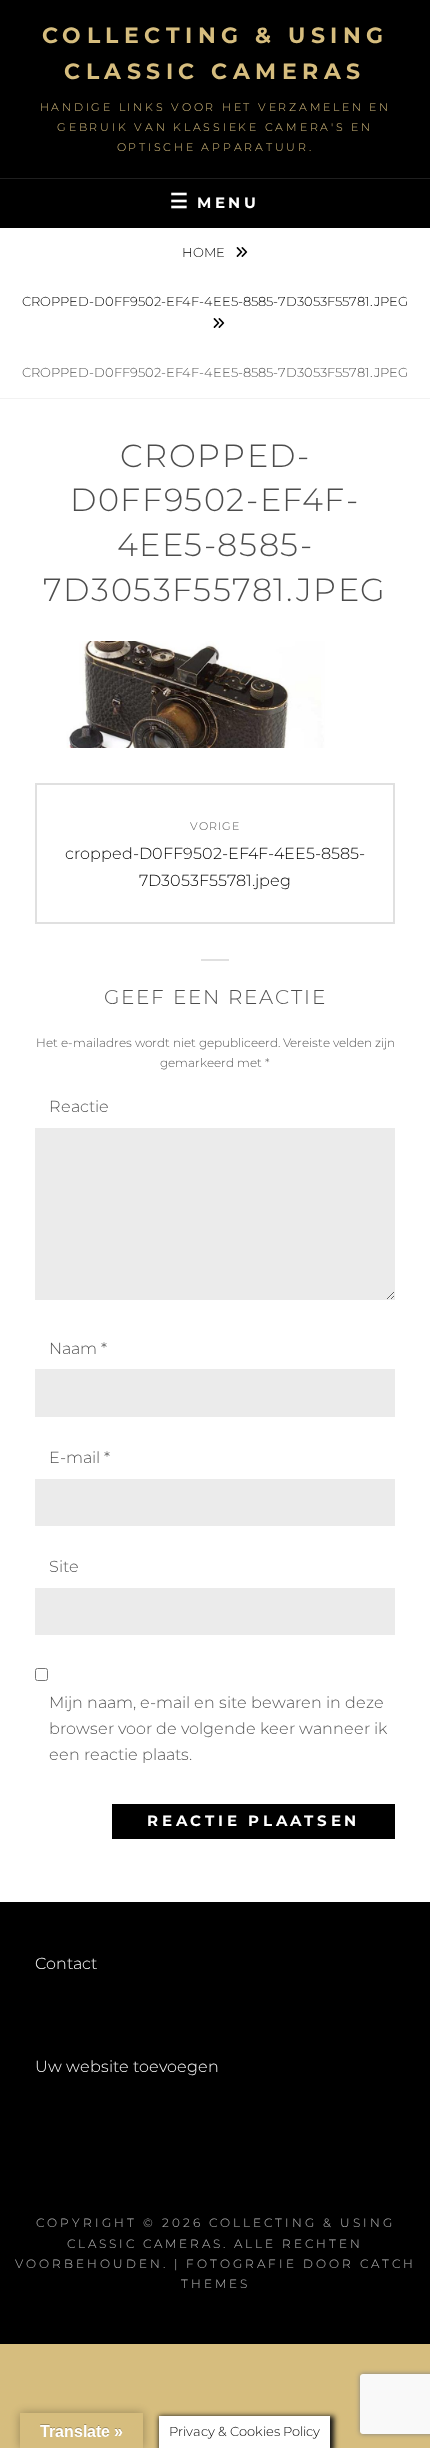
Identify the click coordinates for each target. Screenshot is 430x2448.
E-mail (79, 1457)
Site (64, 1566)
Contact (66, 1963)
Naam (78, 1348)
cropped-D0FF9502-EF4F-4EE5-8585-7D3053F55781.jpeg (215, 301)
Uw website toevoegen (127, 2066)
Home (205, 252)
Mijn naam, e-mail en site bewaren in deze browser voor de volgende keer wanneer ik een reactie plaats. (218, 1729)
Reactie (79, 1106)
